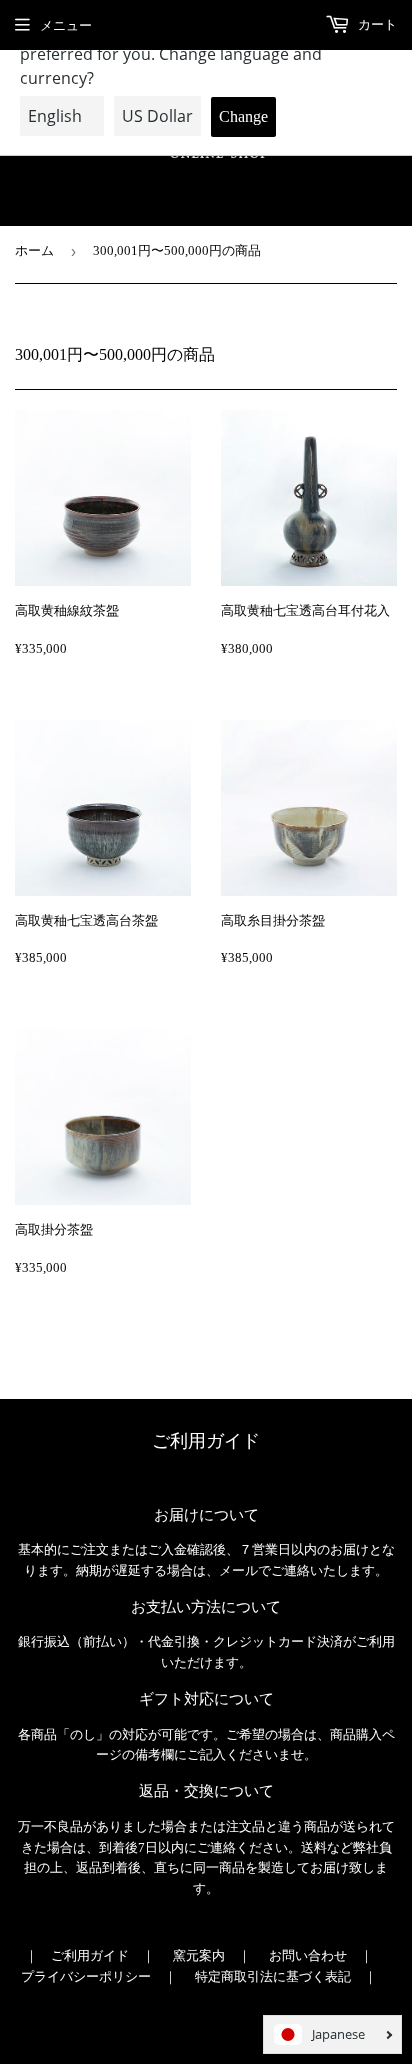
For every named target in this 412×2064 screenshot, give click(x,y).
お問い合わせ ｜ (321, 1955)
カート (376, 24)
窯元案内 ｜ (212, 1955)
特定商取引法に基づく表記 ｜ (286, 1976)
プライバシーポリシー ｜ (99, 1976)
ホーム (34, 250)
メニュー (66, 25)
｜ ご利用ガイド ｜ (90, 1955)
